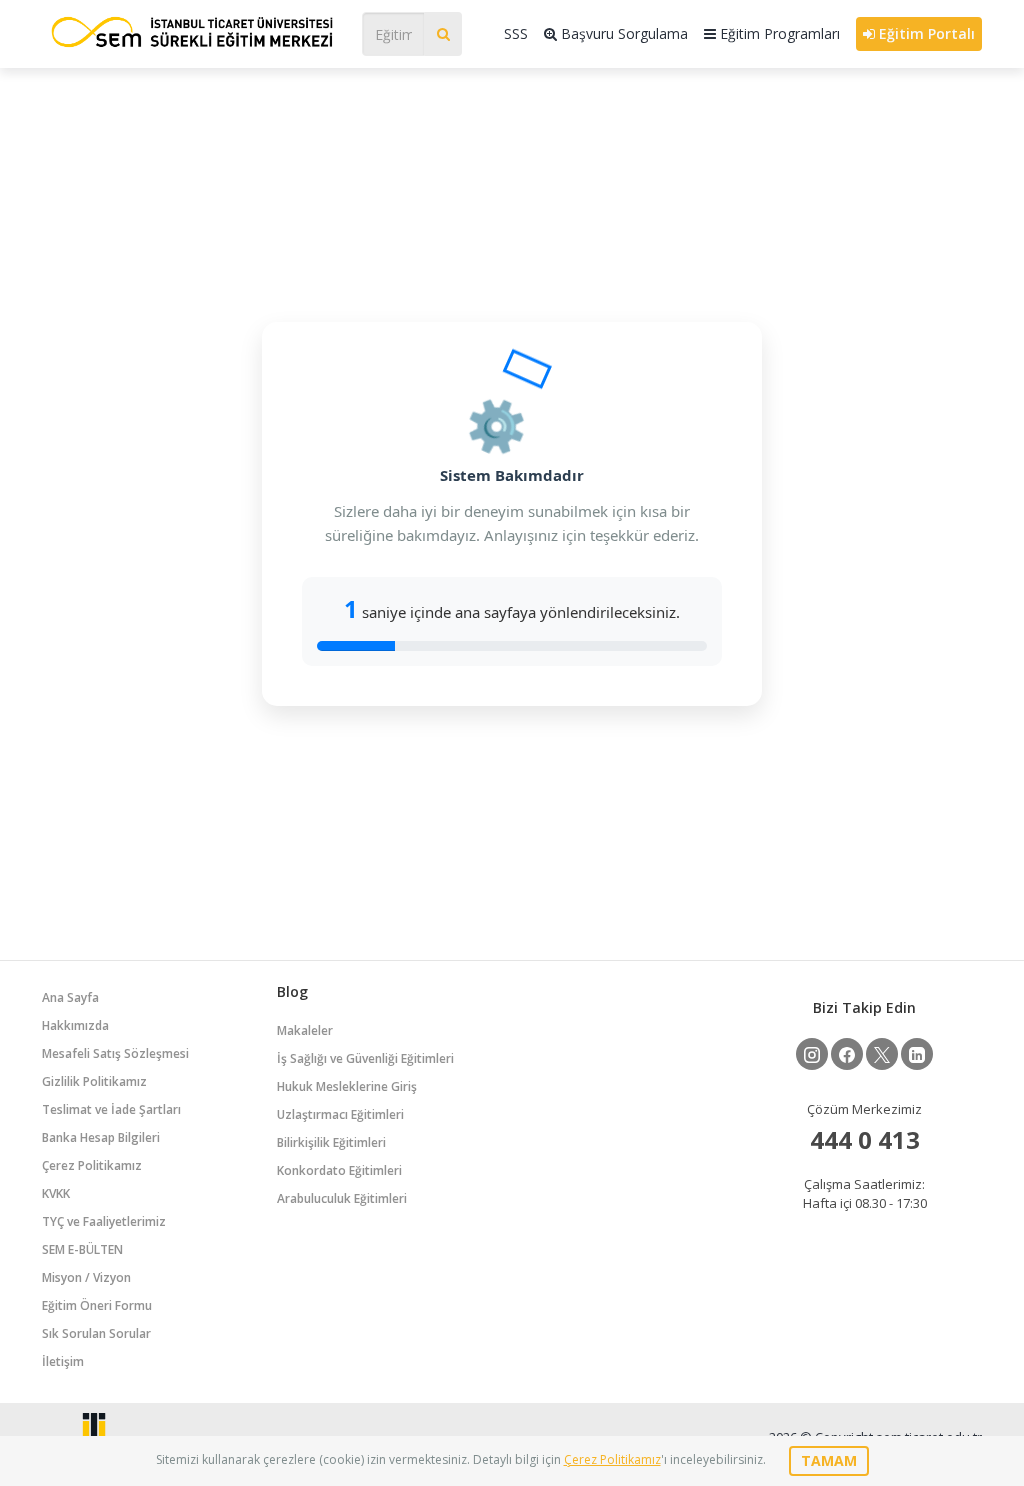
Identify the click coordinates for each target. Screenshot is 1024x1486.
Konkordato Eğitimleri (339, 1170)
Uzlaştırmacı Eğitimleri (340, 1114)
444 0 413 (865, 1139)
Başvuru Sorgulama (622, 33)
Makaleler (305, 1030)
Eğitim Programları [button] (778, 33)
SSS (516, 33)
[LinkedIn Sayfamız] (917, 1054)
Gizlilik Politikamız (94, 1081)
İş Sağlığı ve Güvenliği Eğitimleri (365, 1058)
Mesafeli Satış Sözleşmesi (115, 1053)
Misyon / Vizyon (86, 1277)
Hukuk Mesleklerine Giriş (347, 1086)
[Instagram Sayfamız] (812, 1054)
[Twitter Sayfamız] (882, 1054)
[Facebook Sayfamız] (847, 1054)
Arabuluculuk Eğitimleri (342, 1198)
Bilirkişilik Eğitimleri (331, 1142)
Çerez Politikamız (92, 1165)
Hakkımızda (75, 1025)
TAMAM (829, 1460)
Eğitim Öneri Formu (97, 1305)
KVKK (56, 1193)
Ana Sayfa (70, 997)
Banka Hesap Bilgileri (101, 1137)
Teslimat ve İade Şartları (111, 1109)
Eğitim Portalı (925, 33)
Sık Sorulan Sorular (96, 1333)
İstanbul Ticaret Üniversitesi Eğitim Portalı (192, 31)
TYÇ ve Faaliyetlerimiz (104, 1221)
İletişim (63, 1361)
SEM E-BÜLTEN (82, 1249)
